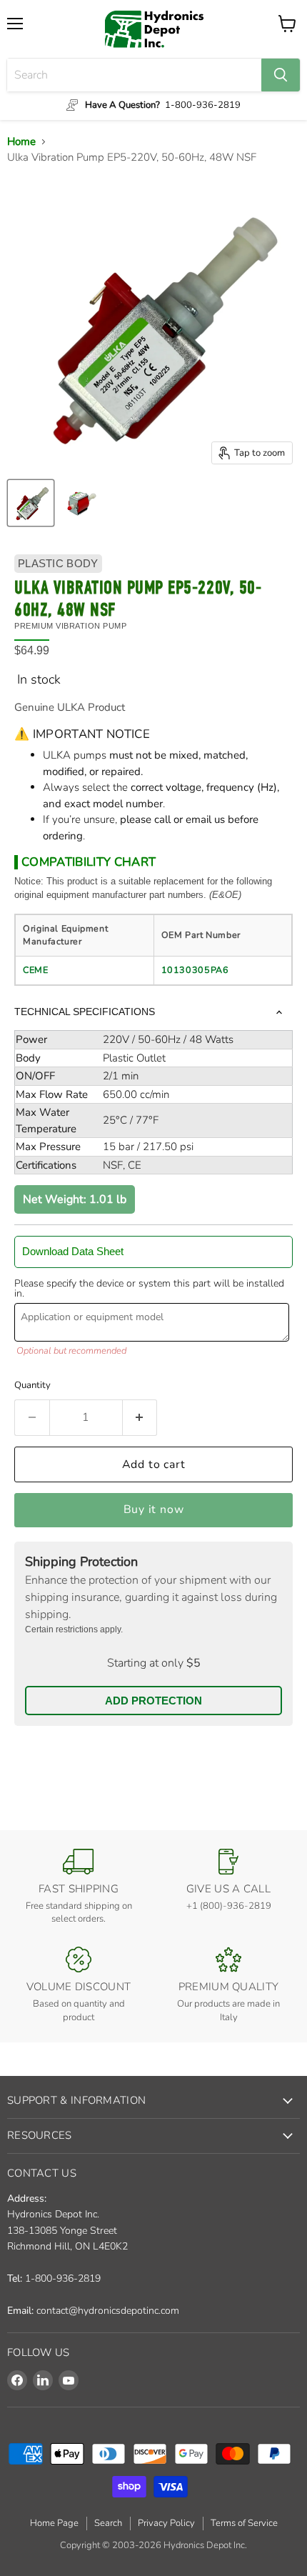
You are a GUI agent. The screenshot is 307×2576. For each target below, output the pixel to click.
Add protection (153, 1701)
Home (21, 141)
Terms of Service (244, 2523)
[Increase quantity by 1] (140, 1417)
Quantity (32, 1385)
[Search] (281, 75)
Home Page (54, 2523)
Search (108, 2523)
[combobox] (134, 75)
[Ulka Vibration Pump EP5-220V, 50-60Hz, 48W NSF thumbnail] (31, 503)
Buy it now (154, 1509)
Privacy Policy (166, 2523)
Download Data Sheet (73, 1251)
